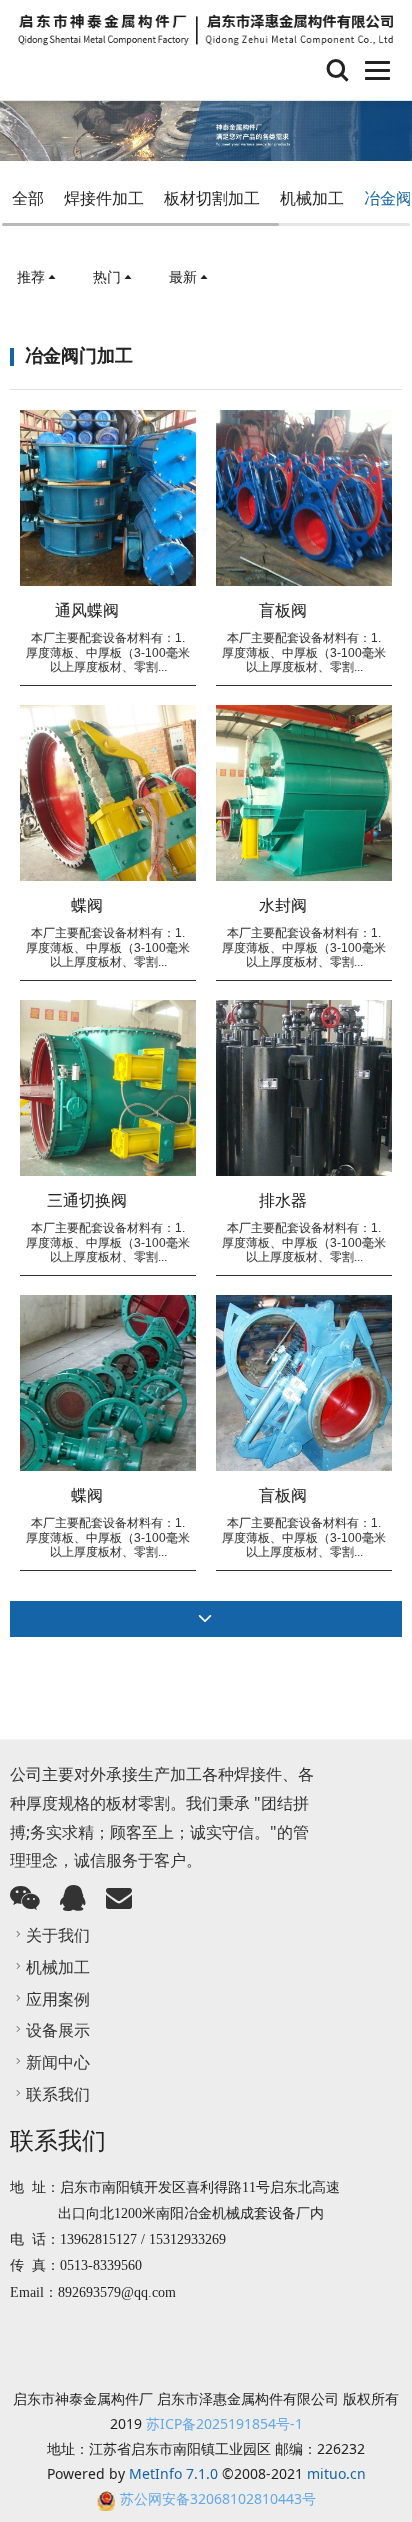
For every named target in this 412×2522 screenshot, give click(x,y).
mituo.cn (336, 2473)
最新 (183, 276)
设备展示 (58, 2030)
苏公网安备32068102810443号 (218, 2498)
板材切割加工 (212, 198)
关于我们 (58, 1935)
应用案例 (58, 1999)
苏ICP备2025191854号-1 (224, 2423)
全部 (28, 198)
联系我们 (58, 2094)
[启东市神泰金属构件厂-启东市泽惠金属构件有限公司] (206, 30)
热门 (107, 276)
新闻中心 (58, 2062)
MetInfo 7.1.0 (173, 2473)
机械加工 (312, 198)
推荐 (31, 276)
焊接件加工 (104, 198)
